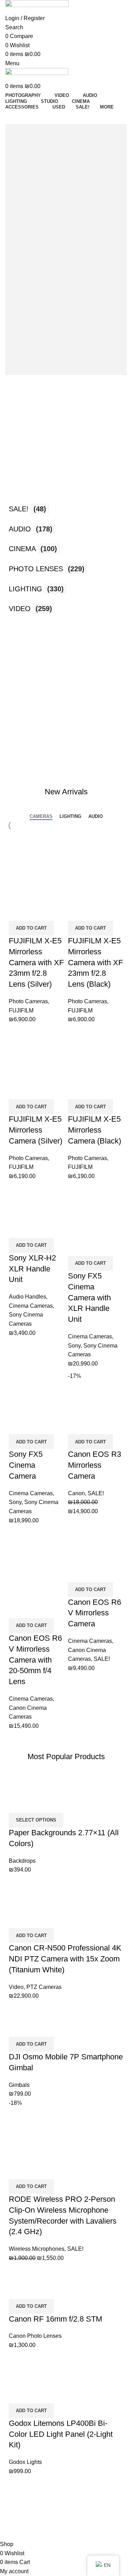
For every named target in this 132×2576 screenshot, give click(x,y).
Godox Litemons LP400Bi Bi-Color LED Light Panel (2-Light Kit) (61, 2434)
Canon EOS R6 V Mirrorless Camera (95, 1613)
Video (16, 1987)
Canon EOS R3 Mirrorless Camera (95, 1465)
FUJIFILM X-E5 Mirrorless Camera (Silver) (36, 1130)
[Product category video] (66, 501)
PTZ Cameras (44, 1987)
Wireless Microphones (37, 2249)
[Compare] (18, 912)
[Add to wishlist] (53, 912)
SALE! (96, 1493)
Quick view (35, 912)
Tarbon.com (43, 2532)
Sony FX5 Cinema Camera (26, 1465)
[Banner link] (66, 640)
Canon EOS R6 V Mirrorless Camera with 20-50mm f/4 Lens (35, 1660)
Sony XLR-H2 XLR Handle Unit (32, 1269)
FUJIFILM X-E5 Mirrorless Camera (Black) (95, 1130)
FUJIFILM (21, 1010)
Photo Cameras (28, 1001)
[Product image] (37, 885)
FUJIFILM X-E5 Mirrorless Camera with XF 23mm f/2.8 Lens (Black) (95, 962)
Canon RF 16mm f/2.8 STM (55, 2319)
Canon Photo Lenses (35, 2336)
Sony (74, 1346)
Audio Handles (27, 1297)
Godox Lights (25, 2462)
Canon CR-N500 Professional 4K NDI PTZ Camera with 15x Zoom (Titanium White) (65, 1959)
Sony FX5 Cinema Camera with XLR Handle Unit (89, 1298)
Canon (76, 1493)
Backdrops (22, 1861)
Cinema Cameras (31, 1306)
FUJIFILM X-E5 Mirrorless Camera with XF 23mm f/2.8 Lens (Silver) (36, 962)
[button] (31, 928)
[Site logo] (37, 7)
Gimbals (19, 2085)
